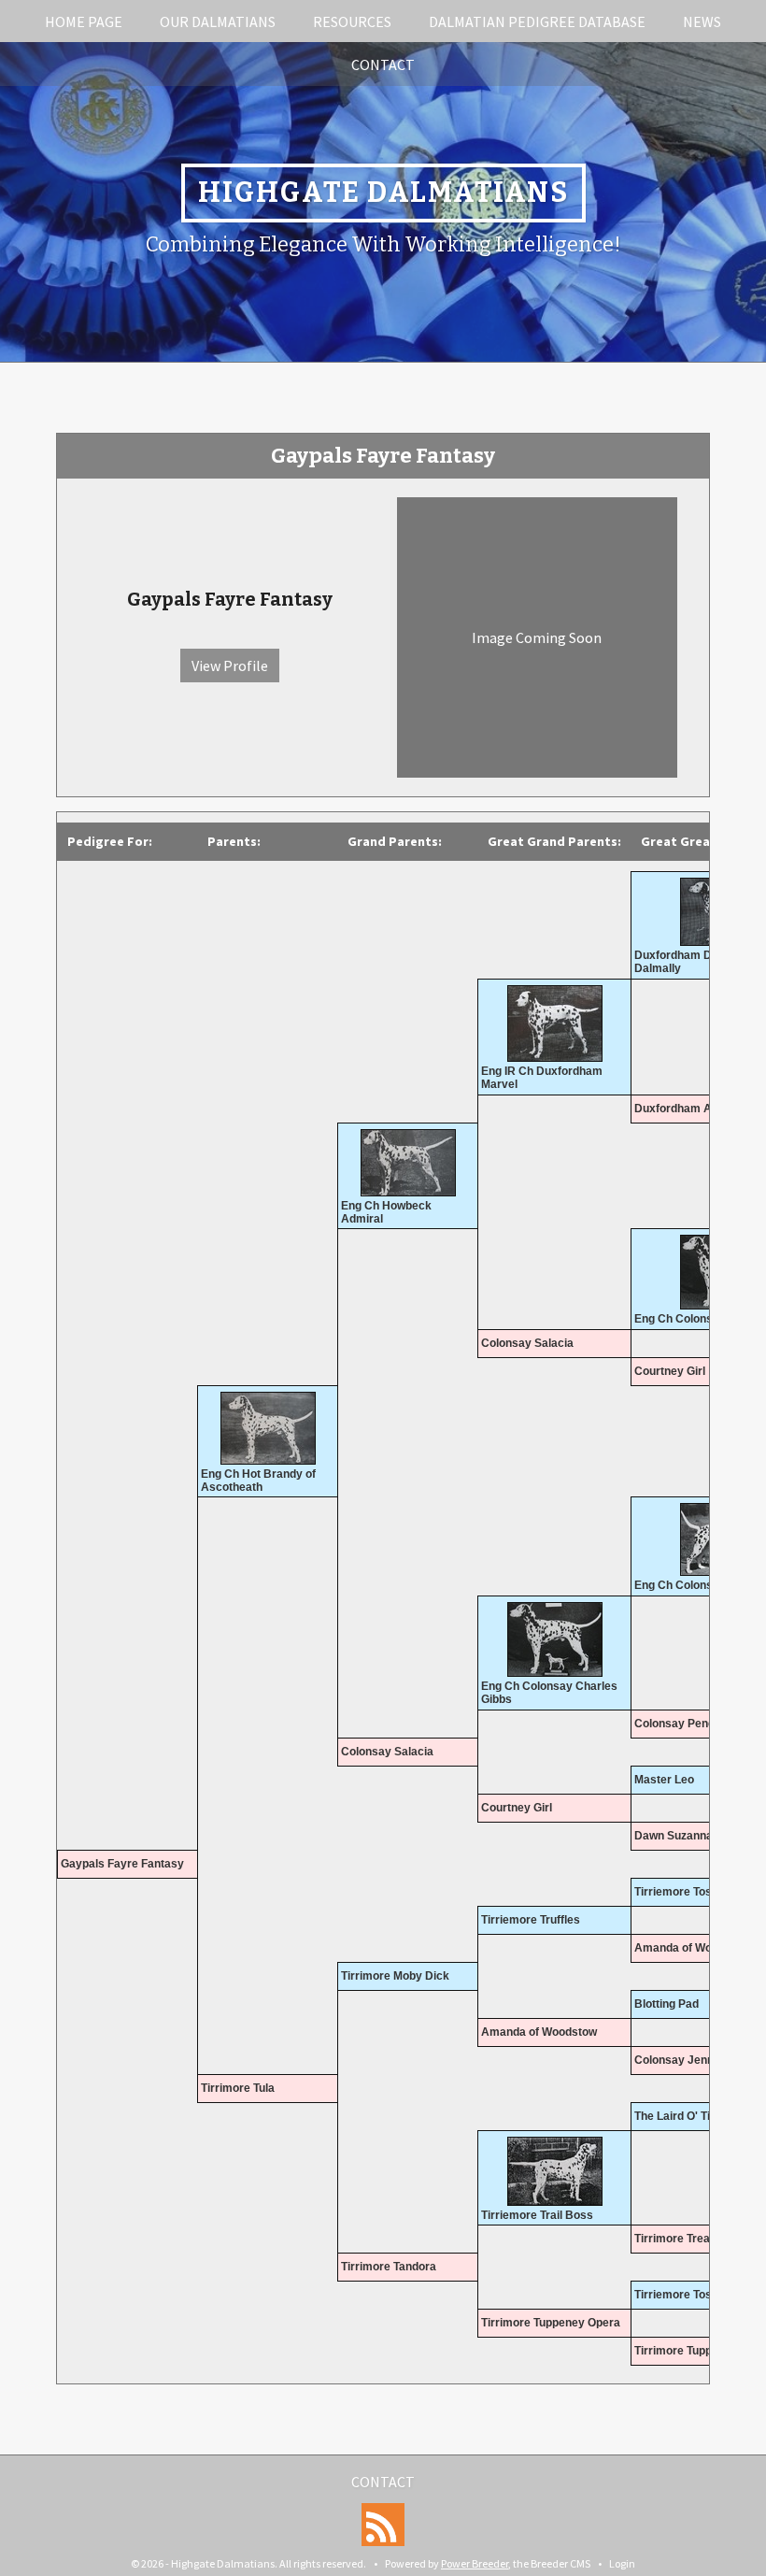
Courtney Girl (670, 1371)
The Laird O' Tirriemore (695, 2116)
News (702, 21)
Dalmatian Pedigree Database (537, 21)
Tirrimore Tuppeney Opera (551, 2323)
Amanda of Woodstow (692, 1948)
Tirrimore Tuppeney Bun (698, 2351)
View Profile (230, 665)
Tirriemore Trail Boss (537, 2215)
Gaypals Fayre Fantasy (122, 1864)
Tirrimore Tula (238, 2088)
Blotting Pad (667, 2004)
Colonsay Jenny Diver (693, 2060)
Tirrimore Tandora (389, 2267)
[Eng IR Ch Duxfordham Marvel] (554, 1023)
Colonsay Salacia (527, 1343)
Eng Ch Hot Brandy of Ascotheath (258, 1481)
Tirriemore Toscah (683, 1892)
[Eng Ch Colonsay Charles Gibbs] (554, 1639)
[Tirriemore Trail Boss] (554, 2171)
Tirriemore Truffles (531, 1920)
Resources (352, 21)
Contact (383, 64)
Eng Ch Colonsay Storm (698, 1585)
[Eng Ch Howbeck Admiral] (408, 1163)
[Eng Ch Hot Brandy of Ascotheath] (268, 1428)
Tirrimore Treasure (684, 2239)
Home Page (84, 21)
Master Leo (664, 1780)
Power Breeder (475, 2563)
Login (622, 2563)
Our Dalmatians (218, 21)
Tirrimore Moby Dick (395, 1976)
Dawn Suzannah (677, 1836)
